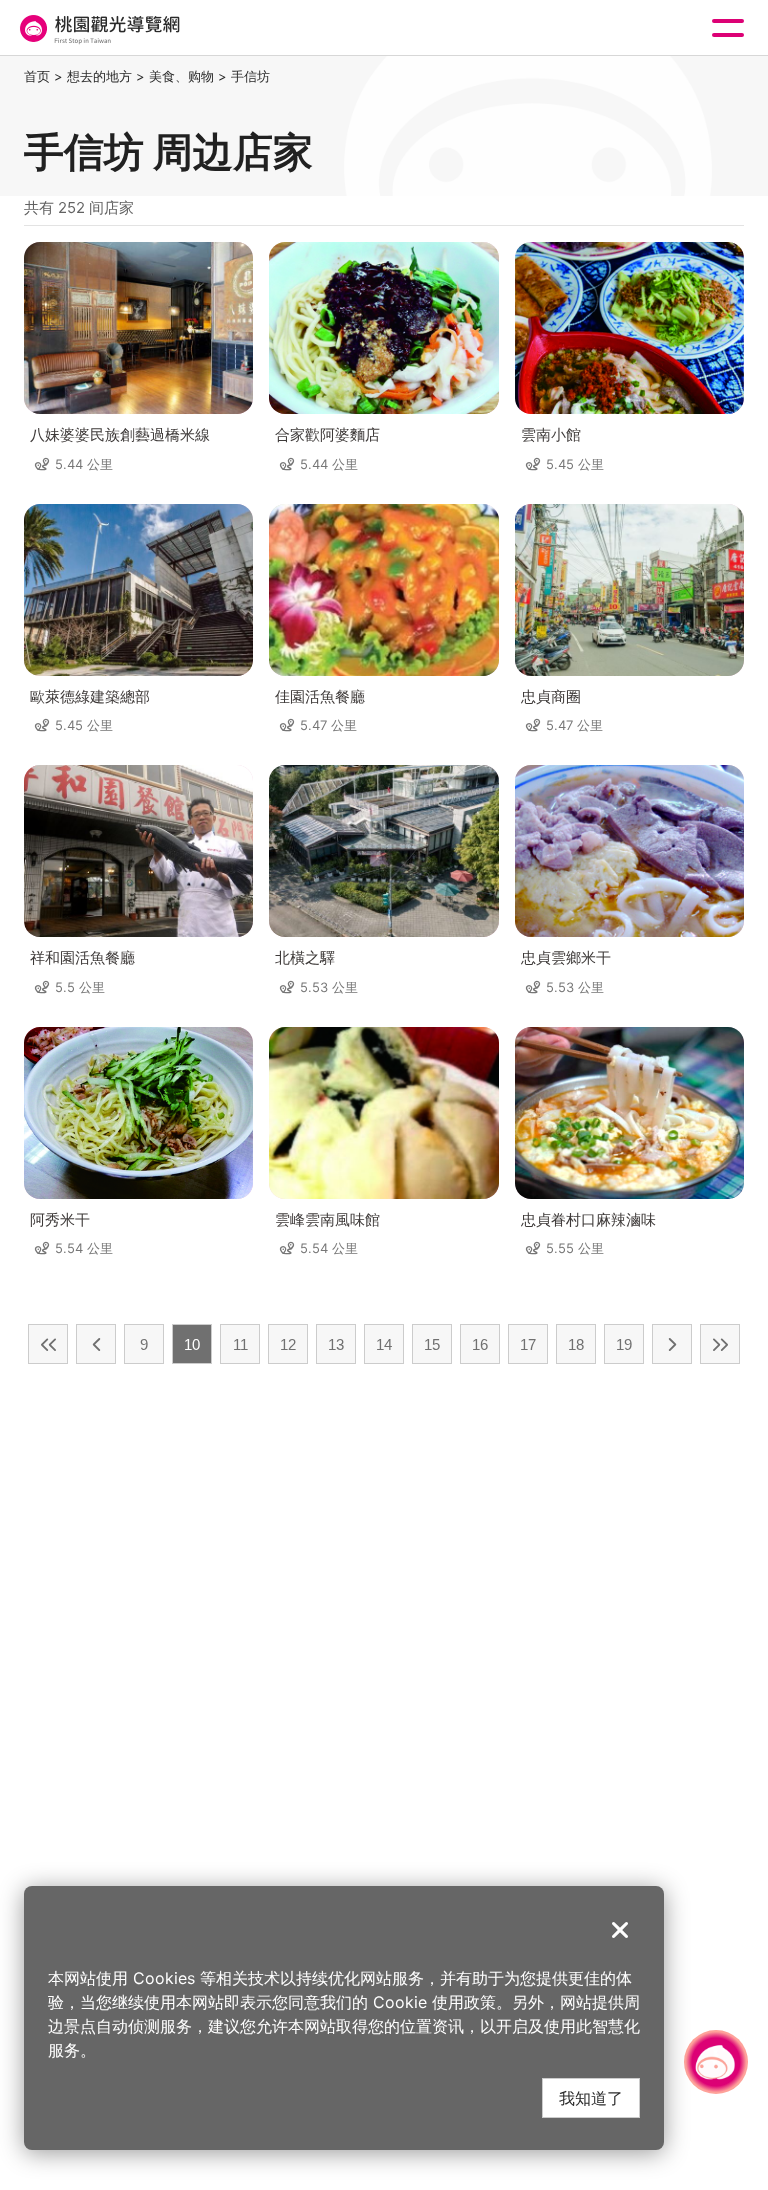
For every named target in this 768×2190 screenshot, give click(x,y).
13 (336, 1344)
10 (192, 1344)
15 (432, 1344)
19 (624, 1344)
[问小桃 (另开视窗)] (716, 2062)
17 (528, 1344)
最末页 (720, 1344)
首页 (37, 76)
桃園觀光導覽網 (98, 28)
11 (240, 1344)
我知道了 (591, 2097)
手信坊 (250, 76)
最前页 (48, 1344)
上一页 (96, 1344)
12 (288, 1344)
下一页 (672, 1344)
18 (576, 1344)
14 (384, 1344)
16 (480, 1344)
